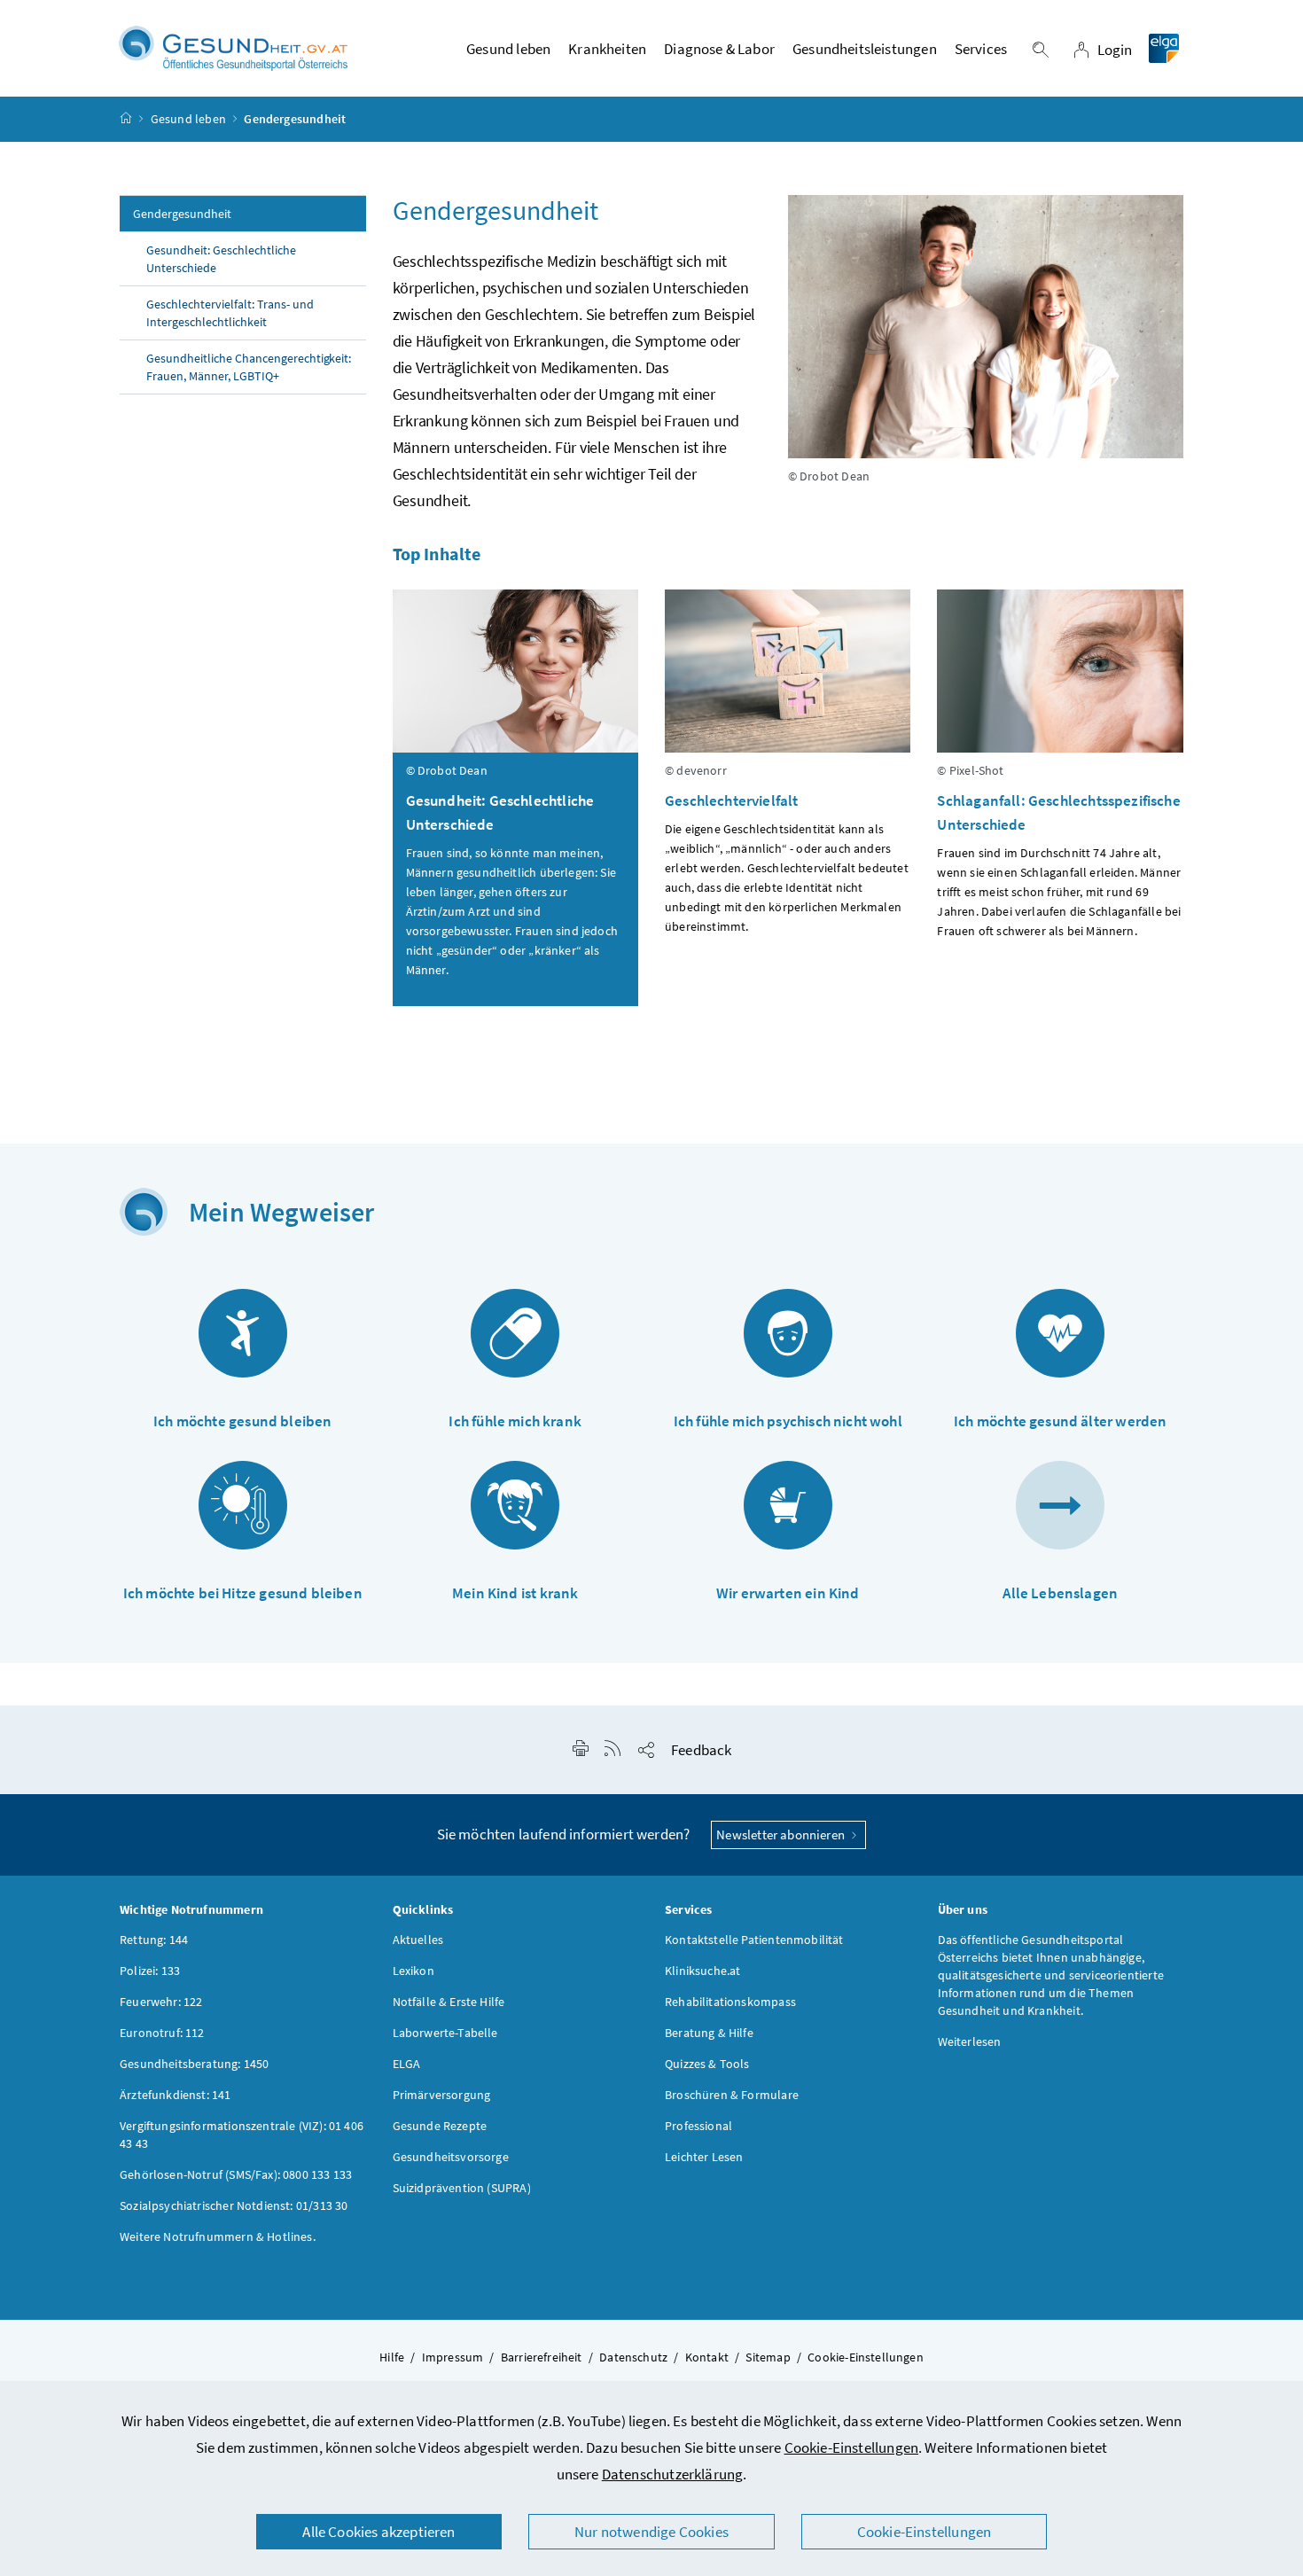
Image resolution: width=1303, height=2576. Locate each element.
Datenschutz (633, 2357)
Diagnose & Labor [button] (719, 49)
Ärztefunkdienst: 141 (176, 2095)
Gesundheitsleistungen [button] (865, 49)
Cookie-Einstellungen (852, 2447)
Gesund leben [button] (508, 49)
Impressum (453, 2357)
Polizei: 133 (150, 1971)
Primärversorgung (442, 2095)
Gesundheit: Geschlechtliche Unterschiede (221, 259)
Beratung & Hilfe (709, 2033)
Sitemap (768, 2357)
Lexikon (414, 1971)
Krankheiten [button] (607, 49)
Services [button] (981, 49)
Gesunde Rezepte (440, 2126)
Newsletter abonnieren (782, 1834)
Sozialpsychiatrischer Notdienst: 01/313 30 (234, 2205)
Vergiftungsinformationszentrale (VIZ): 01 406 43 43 (242, 2135)
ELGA (407, 2064)
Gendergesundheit (182, 214)
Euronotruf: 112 (162, 2033)
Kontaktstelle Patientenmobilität (754, 1940)
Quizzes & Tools (707, 2064)
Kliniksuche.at (702, 1971)
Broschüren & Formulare (732, 2095)
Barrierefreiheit (542, 2357)
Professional (698, 2126)
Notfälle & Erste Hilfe (449, 2002)
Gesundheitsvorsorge (451, 2157)
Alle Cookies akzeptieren (378, 2532)
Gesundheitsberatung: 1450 (194, 2064)
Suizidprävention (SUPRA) (462, 2188)
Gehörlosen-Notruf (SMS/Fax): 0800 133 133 (236, 2174)
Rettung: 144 (154, 1940)
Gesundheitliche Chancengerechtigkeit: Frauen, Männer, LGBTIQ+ (249, 367)
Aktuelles (418, 1940)
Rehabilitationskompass (730, 2002)
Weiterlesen (970, 2041)
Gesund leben (188, 119)
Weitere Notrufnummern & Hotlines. (218, 2236)
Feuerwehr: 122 (161, 2002)
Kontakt (707, 2357)
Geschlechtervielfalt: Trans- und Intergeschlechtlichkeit (230, 313)
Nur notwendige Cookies (651, 2532)
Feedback (701, 1750)
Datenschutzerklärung (673, 2474)
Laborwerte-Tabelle (445, 2033)
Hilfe (392, 2357)
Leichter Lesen (704, 2157)
